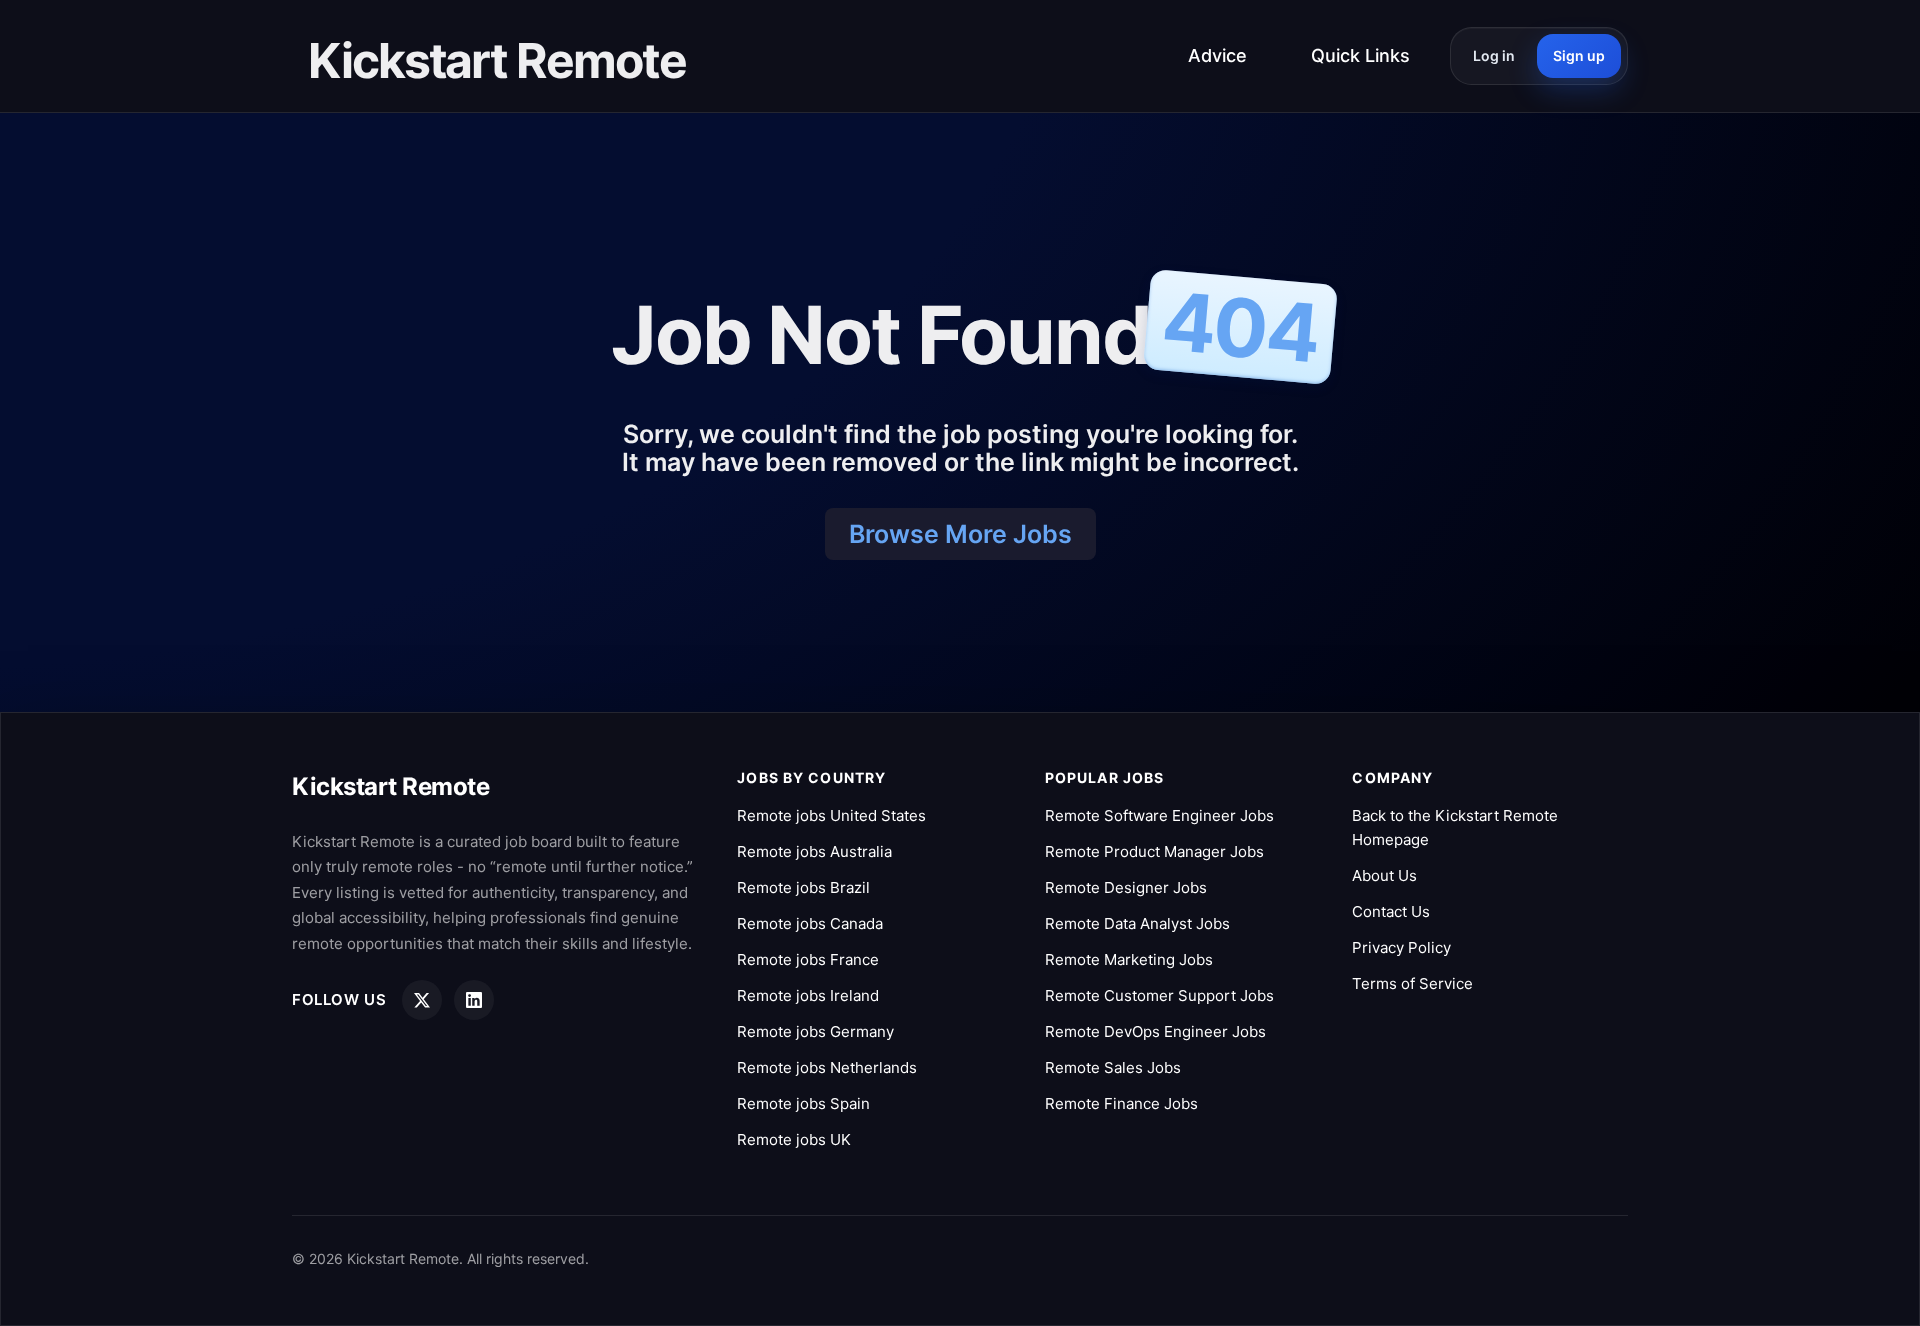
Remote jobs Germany (815, 1031)
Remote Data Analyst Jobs (1137, 923)
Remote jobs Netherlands (827, 1067)
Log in (1494, 55)
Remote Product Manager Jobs (1154, 851)
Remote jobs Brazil (803, 887)
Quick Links (1360, 55)
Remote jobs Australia (814, 851)
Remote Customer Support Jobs (1159, 995)
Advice (1217, 55)
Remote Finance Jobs (1121, 1103)
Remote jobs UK (794, 1139)
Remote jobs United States (831, 815)
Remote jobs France (808, 959)
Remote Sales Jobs (1113, 1067)
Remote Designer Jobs (1126, 887)
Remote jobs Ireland (808, 995)
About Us (1384, 875)
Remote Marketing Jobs (1129, 959)
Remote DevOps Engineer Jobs (1155, 1031)
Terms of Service (1412, 983)
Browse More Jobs (960, 534)
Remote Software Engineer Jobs (1159, 815)
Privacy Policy (1401, 947)
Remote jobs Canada (810, 923)
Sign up (1579, 55)
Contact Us (1391, 911)
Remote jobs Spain (803, 1103)
